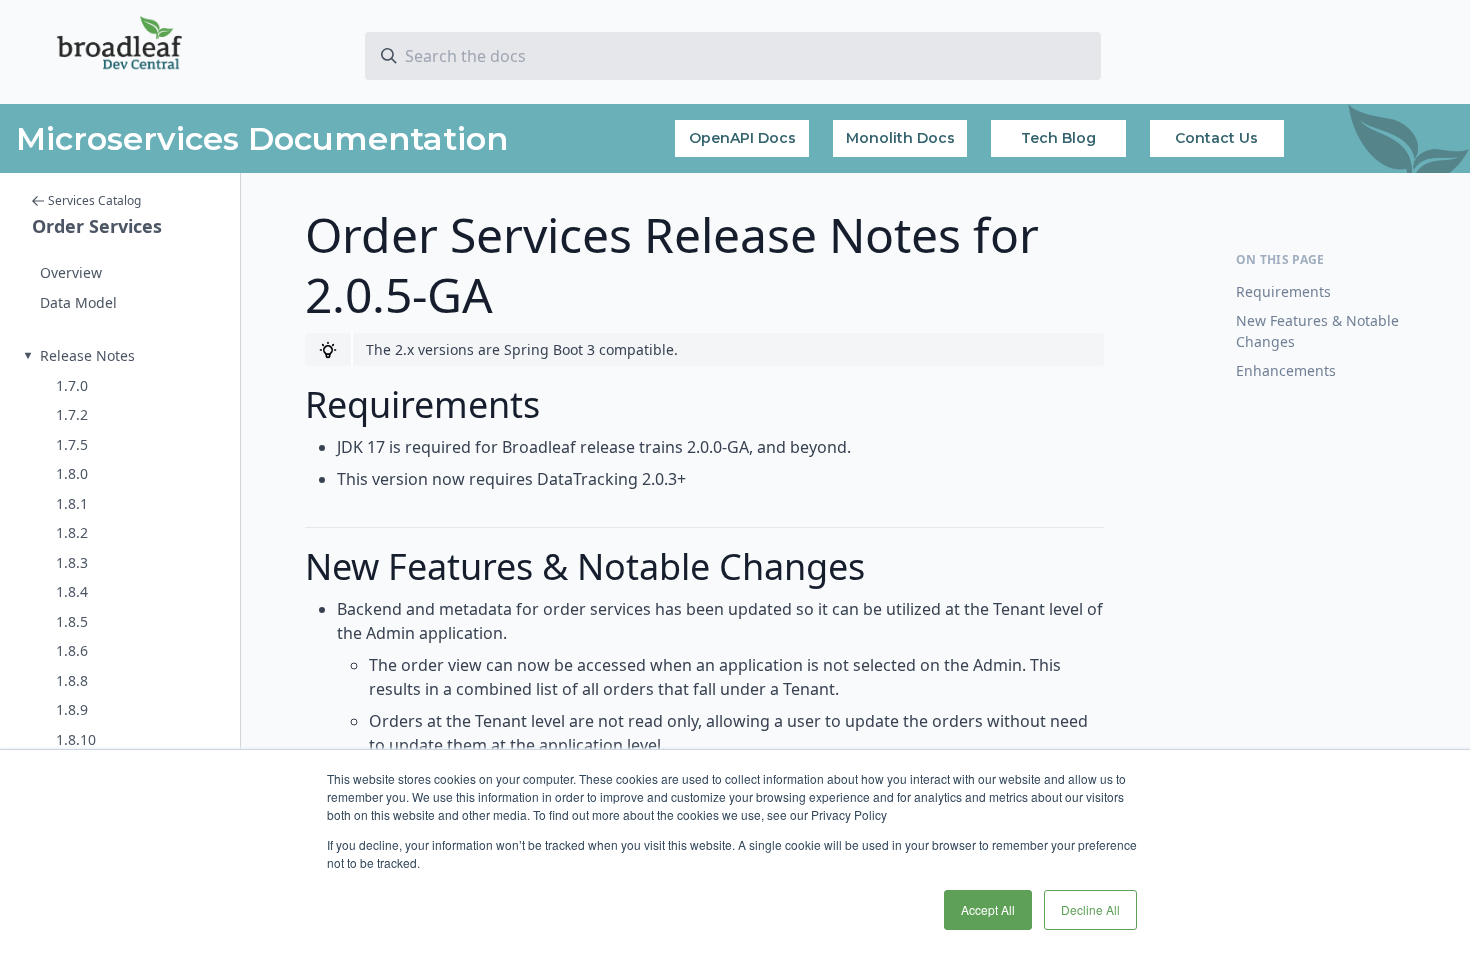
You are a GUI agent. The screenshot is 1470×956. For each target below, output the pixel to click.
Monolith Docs (900, 138)
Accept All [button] (988, 909)
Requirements (1283, 291)
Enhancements (1286, 370)
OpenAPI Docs (742, 138)
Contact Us (1216, 138)
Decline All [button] (1090, 909)
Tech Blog (1058, 138)
